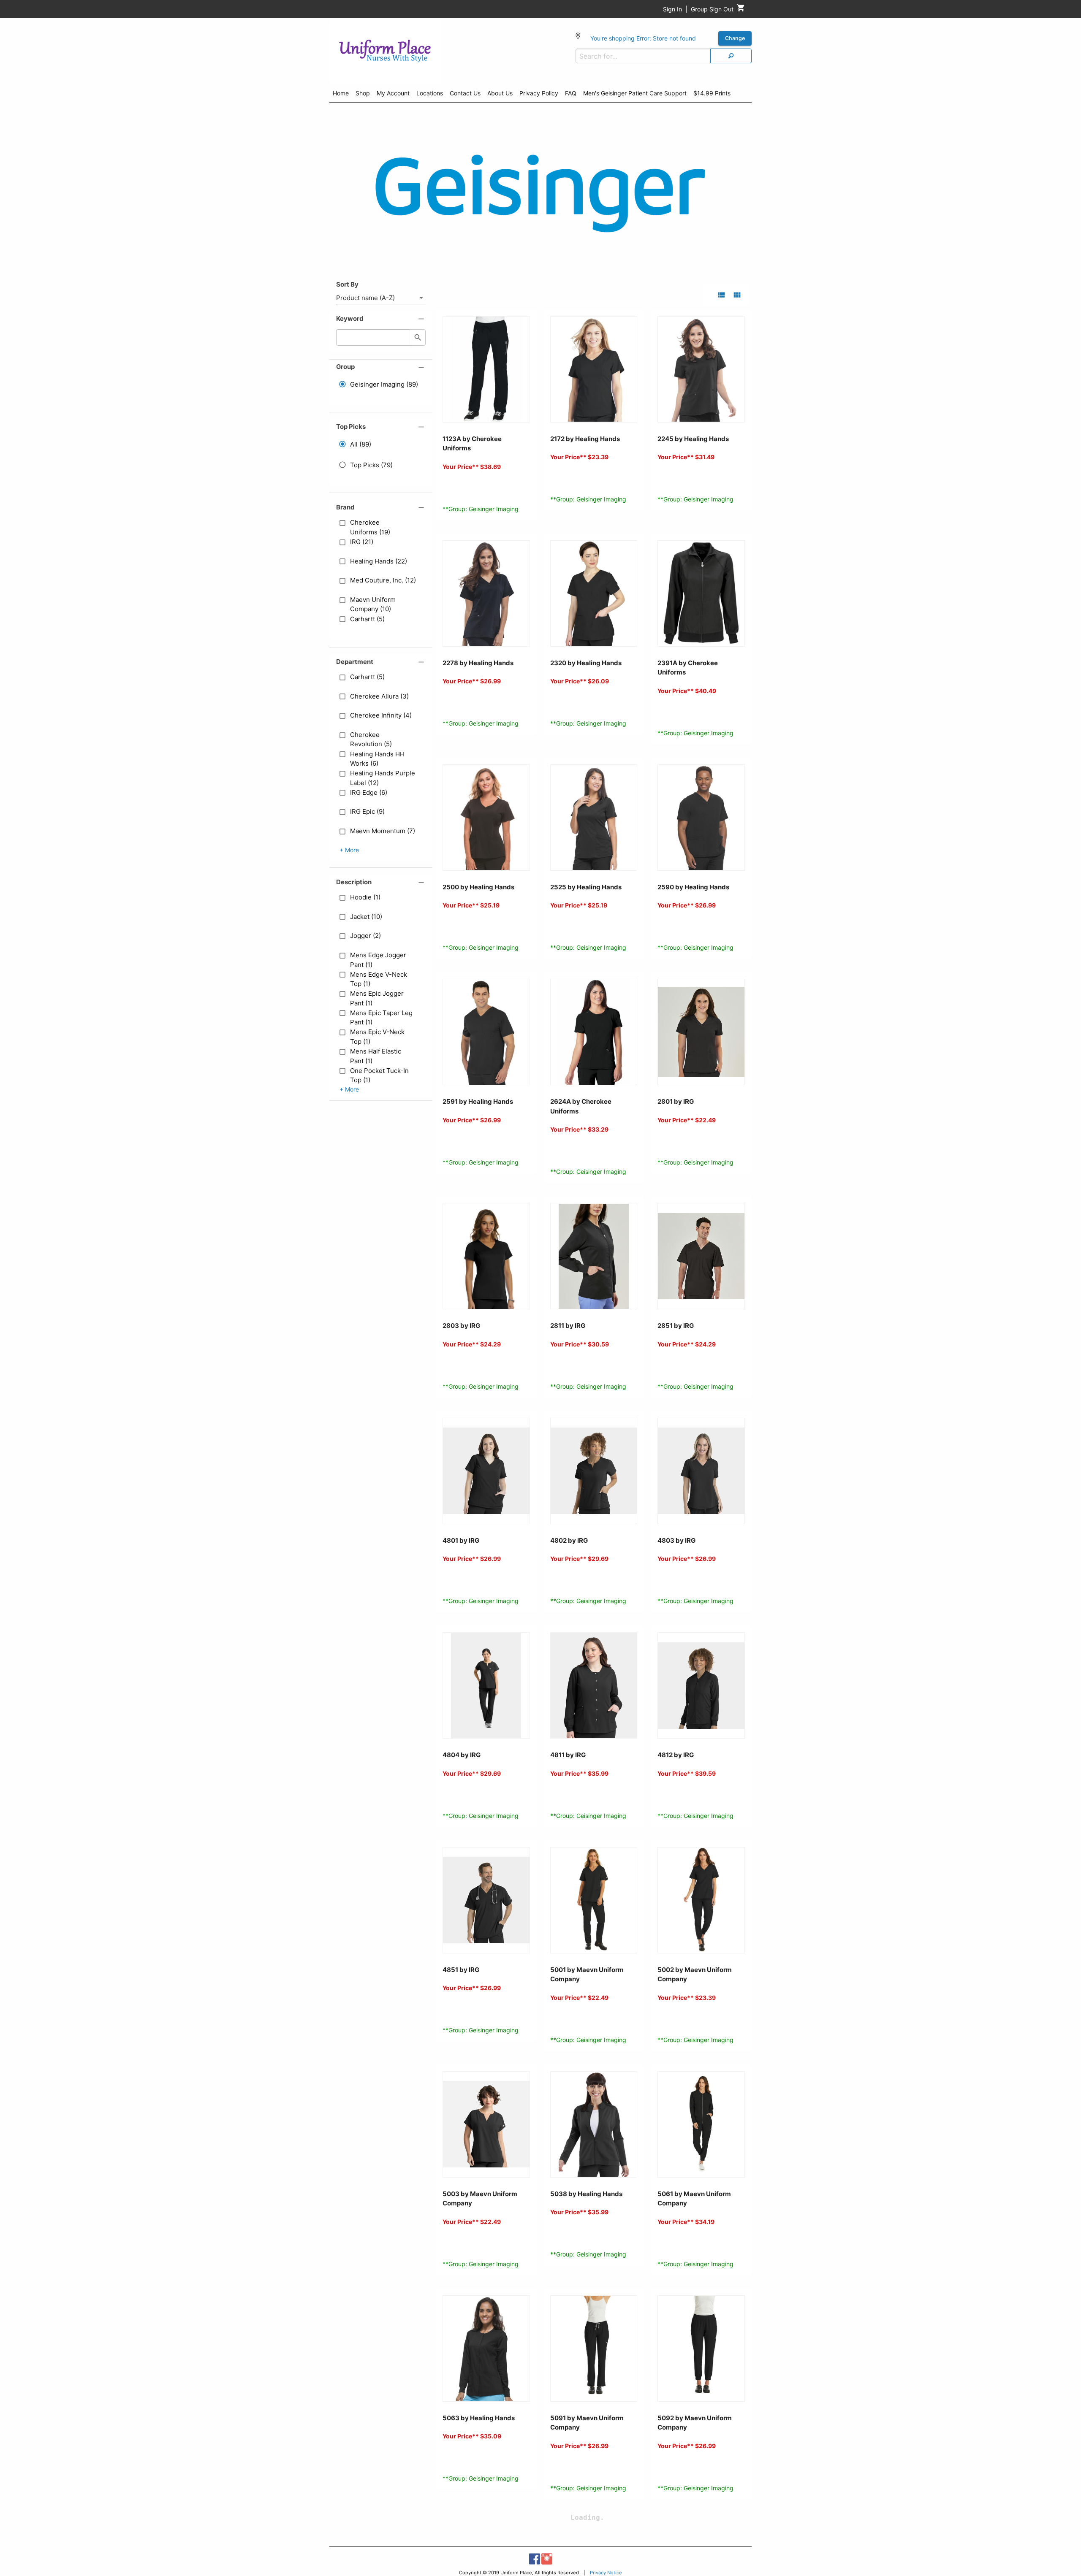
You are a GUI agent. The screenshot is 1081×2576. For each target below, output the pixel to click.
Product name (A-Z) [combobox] (365, 298)
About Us (500, 93)
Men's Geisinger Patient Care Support (635, 93)
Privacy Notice (606, 2573)
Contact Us (465, 93)
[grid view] (737, 295)
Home (341, 93)
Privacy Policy (539, 93)
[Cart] (741, 10)
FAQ (571, 93)
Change (735, 38)
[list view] (721, 295)
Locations (430, 93)
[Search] (731, 56)
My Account (393, 93)
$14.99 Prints (712, 93)
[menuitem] (341, 95)
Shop (363, 93)
